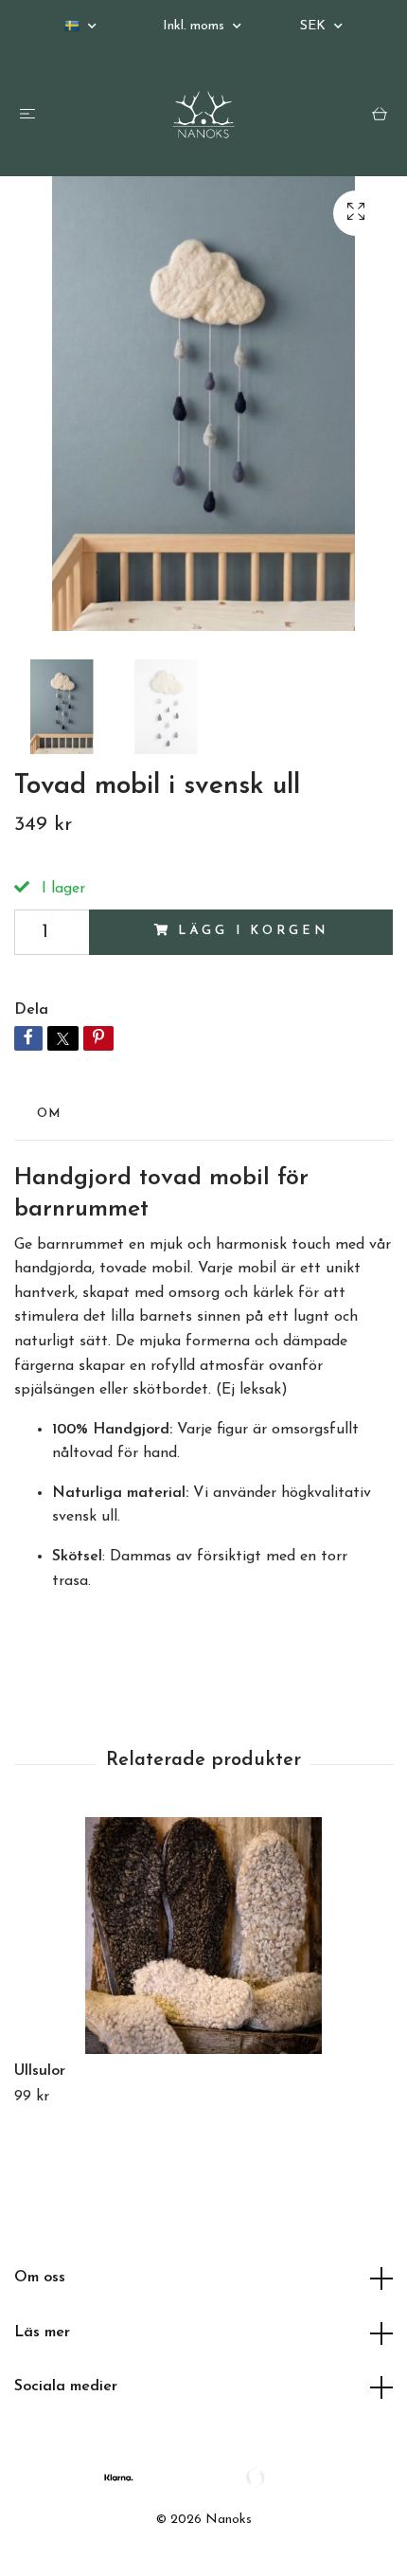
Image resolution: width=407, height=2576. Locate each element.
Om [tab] (49, 1114)
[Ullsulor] (203, 1936)
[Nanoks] (203, 115)
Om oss (40, 2278)
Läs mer (42, 2333)
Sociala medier (66, 2387)
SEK (315, 26)
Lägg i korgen (253, 931)
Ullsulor (40, 2071)
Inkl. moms (195, 26)
